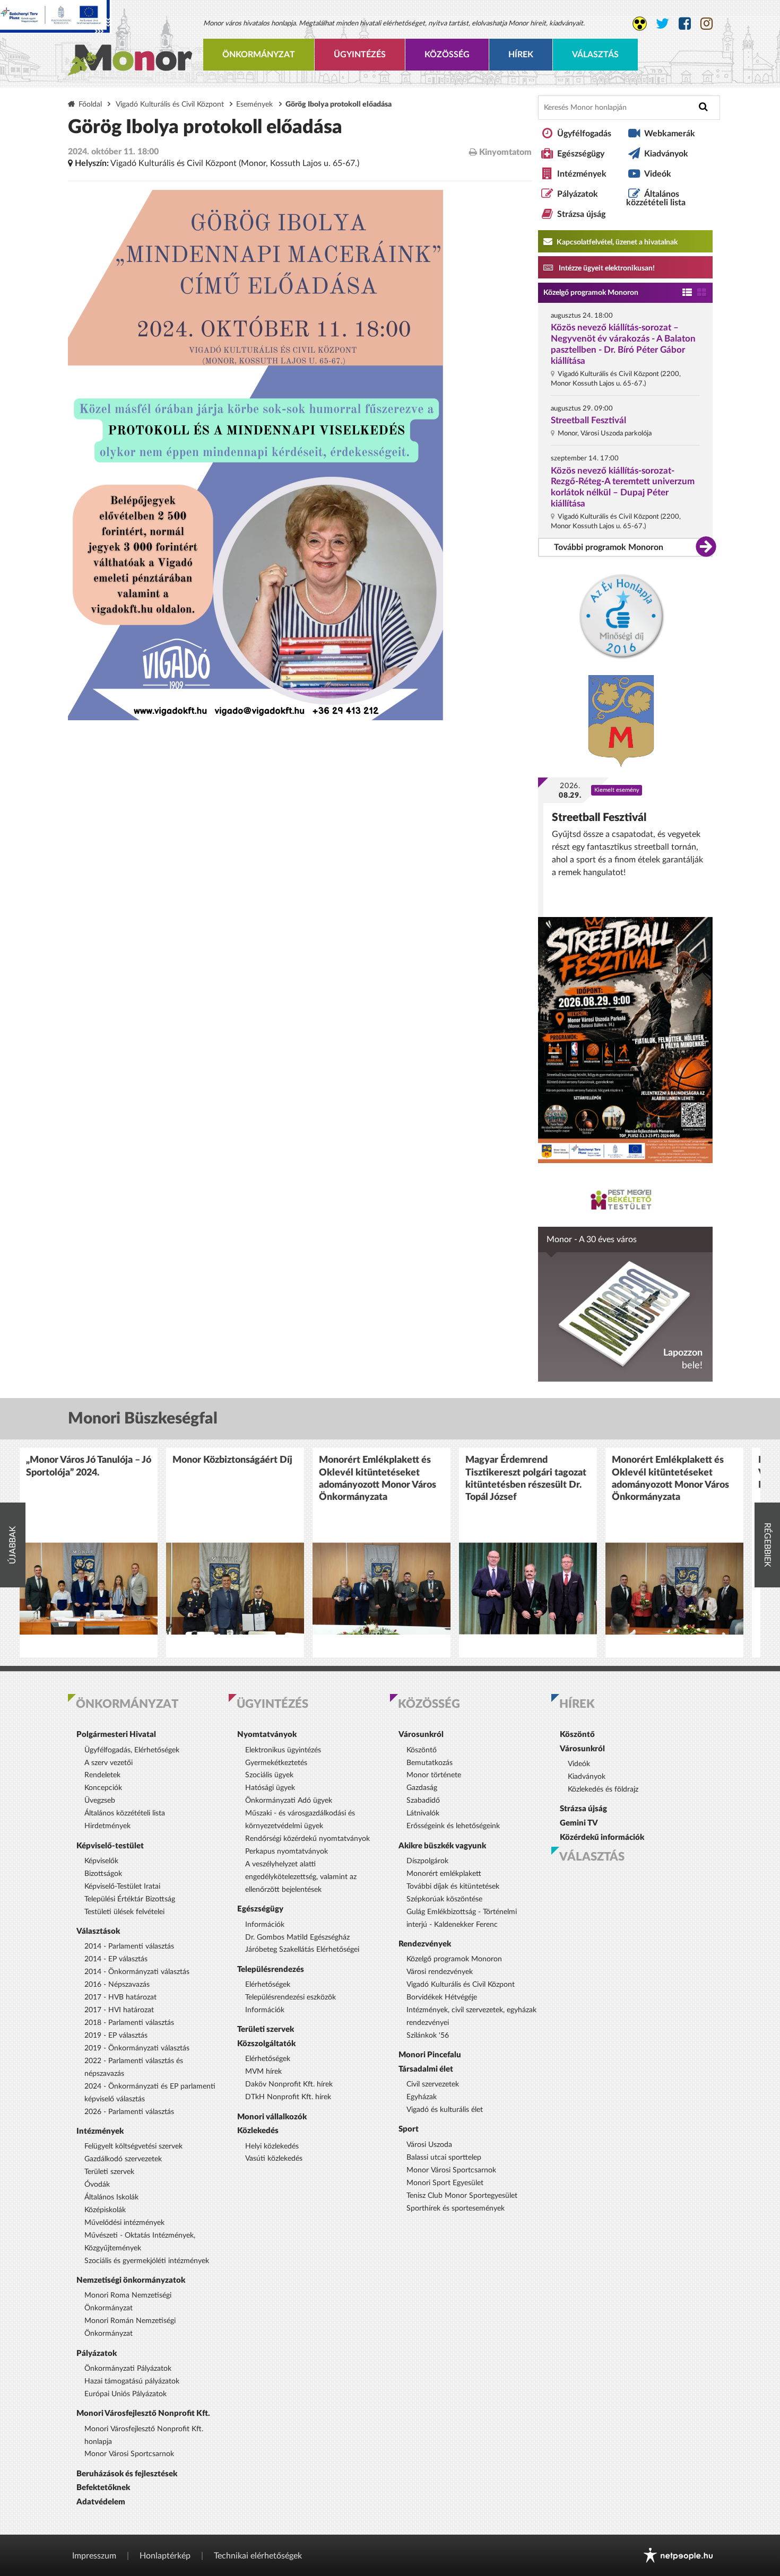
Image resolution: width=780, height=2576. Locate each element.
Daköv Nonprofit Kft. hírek (289, 2084)
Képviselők (101, 1861)
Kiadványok (666, 154)
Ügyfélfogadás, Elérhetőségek (132, 1750)
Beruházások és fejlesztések (127, 2474)
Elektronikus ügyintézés (283, 1750)
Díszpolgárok (427, 1861)
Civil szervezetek (433, 2084)
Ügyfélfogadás (584, 134)
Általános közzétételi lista (656, 198)
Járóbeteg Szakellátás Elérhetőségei (302, 1950)
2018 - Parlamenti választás (129, 2023)
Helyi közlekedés (272, 2146)
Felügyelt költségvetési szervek (133, 2146)
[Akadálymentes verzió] (640, 24)
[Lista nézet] (687, 293)
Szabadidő (423, 1801)
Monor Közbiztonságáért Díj (232, 1460)
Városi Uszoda (429, 2145)
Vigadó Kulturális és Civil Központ (170, 104)
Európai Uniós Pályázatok (125, 2394)
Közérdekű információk (602, 1837)
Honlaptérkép (165, 2556)
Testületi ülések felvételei (124, 1912)
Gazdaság (422, 1788)
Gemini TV (579, 1823)
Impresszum (94, 2556)
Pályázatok (578, 194)
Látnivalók (423, 1813)
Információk (265, 1925)
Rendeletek (102, 1775)
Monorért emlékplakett (444, 1874)
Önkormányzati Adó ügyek (289, 1801)
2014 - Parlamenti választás (129, 1946)
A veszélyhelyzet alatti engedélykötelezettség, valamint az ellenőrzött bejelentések (301, 1877)
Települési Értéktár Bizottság (130, 1899)
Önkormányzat (259, 55)
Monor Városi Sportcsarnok (129, 2454)
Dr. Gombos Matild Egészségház (297, 1937)
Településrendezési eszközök (291, 1997)
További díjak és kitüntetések (453, 1887)
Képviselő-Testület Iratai (122, 1887)
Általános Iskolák (111, 2197)
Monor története (434, 1775)
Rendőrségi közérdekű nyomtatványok (307, 1839)
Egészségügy (581, 154)
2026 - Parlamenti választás (129, 2112)
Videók (658, 174)
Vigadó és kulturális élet (445, 2110)
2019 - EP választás (116, 2036)
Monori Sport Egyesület (445, 2183)
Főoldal (90, 104)
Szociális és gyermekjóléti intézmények (147, 2261)
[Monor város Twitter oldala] (662, 24)
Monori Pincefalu (430, 2055)
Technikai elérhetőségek (258, 2556)
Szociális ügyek (269, 1775)
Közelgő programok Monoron (591, 293)
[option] (89, 1553)
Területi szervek (109, 2172)
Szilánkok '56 (428, 2036)
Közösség (447, 55)
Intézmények (582, 174)
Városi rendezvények (440, 1972)
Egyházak (422, 2097)
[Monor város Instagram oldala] (707, 24)
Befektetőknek (103, 2488)
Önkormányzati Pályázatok (128, 2369)
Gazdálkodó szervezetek (123, 2159)
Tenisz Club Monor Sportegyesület (462, 2196)
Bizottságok (103, 1874)
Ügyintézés (360, 55)
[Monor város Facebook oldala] (685, 24)
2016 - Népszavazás (117, 1985)
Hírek (521, 55)
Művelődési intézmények (124, 2223)
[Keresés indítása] (703, 107)
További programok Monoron (609, 547)
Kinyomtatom (504, 152)
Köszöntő (422, 1750)
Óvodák (97, 2185)
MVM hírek (263, 2072)
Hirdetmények (107, 1826)
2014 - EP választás (116, 1959)
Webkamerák (670, 134)
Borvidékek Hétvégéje (442, 1997)
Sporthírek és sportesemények (456, 2208)
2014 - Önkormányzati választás (137, 1972)
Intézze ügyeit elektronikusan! (606, 268)
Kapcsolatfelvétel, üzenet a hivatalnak (616, 242)
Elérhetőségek (268, 1985)
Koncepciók (103, 1788)
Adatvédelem (101, 2502)
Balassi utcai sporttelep (444, 2158)
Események (254, 104)
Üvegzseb (100, 1801)
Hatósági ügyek (270, 1788)
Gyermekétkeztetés (276, 1763)
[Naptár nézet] (702, 293)
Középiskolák (105, 2210)
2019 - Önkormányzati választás (137, 2048)
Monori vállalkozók (272, 2117)
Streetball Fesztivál (588, 420)
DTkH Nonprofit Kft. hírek (288, 2097)
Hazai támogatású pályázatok (132, 2381)
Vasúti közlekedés (274, 2159)
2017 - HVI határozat (119, 2010)
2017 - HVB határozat (120, 1997)
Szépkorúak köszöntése (444, 1899)
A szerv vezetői (109, 1763)
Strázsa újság (581, 214)
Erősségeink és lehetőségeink (453, 1826)
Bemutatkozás (430, 1763)
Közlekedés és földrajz (603, 1789)
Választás (595, 55)
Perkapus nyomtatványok (287, 1852)
